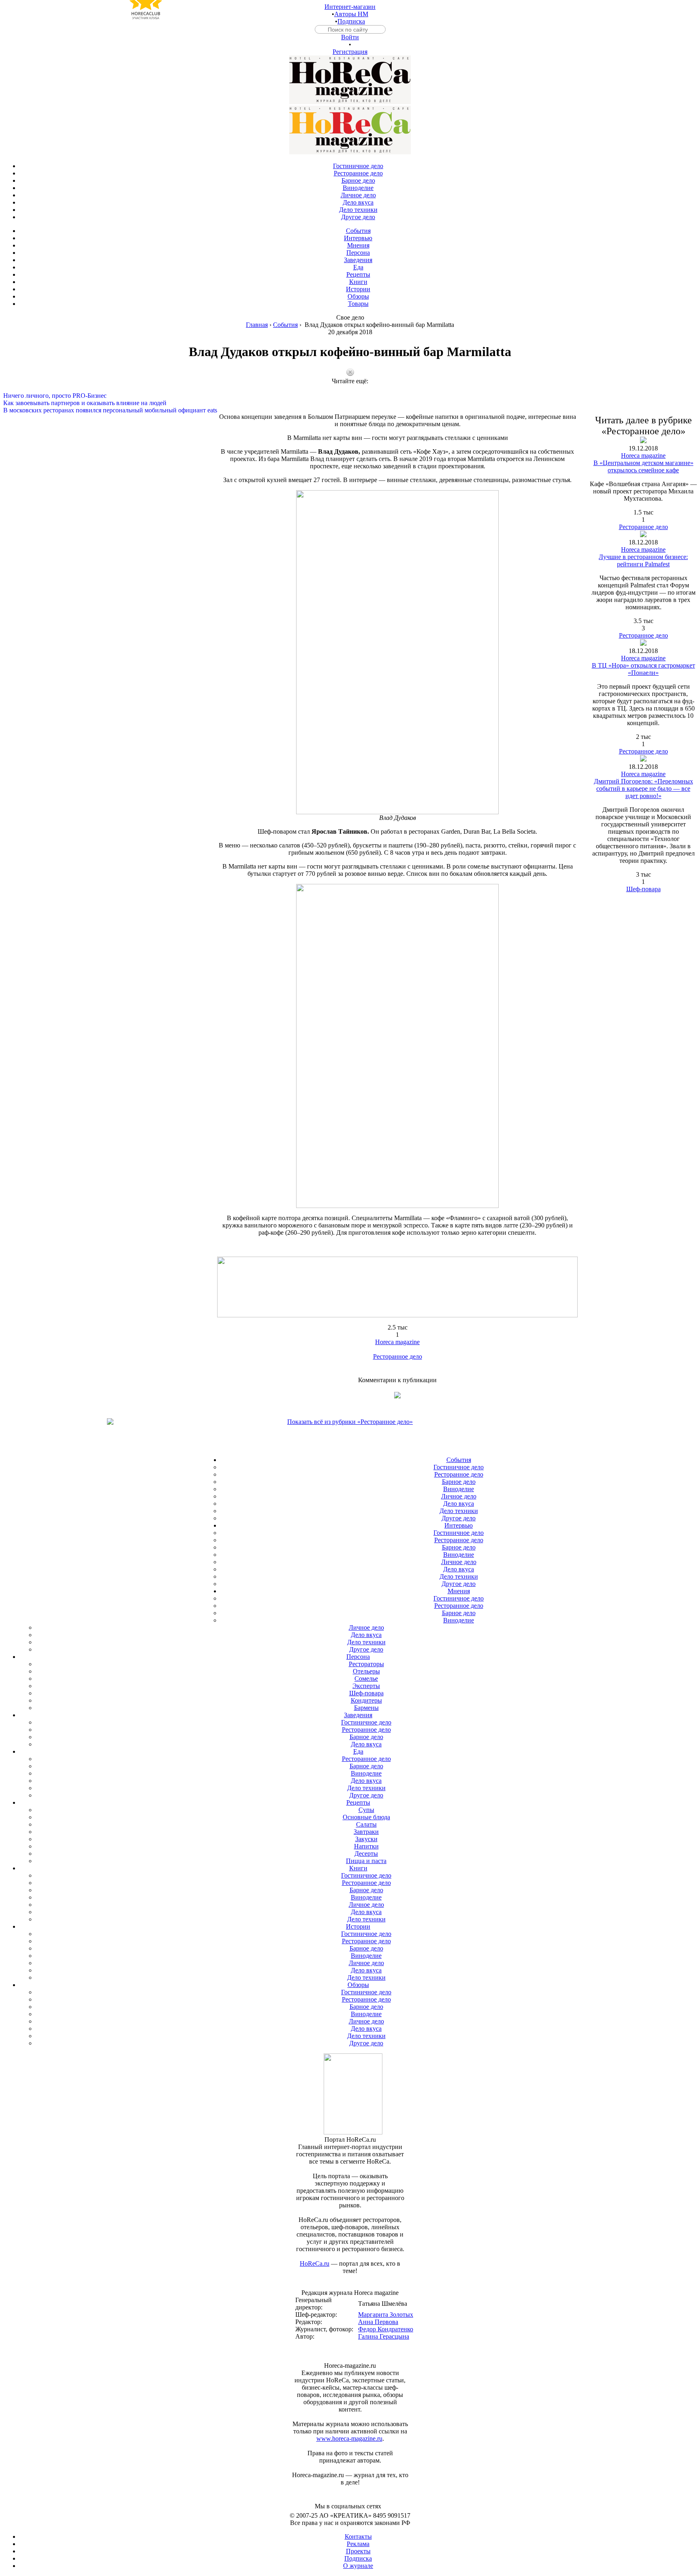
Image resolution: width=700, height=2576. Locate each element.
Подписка (351, 21)
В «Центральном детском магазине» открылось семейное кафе (643, 466)
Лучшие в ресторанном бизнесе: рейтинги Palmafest (643, 560)
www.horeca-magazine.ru (349, 2438)
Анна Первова (378, 2322)
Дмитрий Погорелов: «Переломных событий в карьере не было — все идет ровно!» (643, 789)
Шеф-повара (643, 889)
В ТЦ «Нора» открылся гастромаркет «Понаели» (643, 669)
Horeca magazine (397, 1342)
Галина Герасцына (384, 2336)
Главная (257, 325)
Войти (350, 37)
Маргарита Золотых (386, 2315)
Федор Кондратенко (386, 2329)
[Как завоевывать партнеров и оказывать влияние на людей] (350, 396)
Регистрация (350, 52)
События (285, 325)
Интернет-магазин (350, 7)
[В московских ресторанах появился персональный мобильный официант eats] (350, 403)
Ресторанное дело (398, 1356)
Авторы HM (351, 14)
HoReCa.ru (315, 2263)
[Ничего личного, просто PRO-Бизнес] (350, 388)
